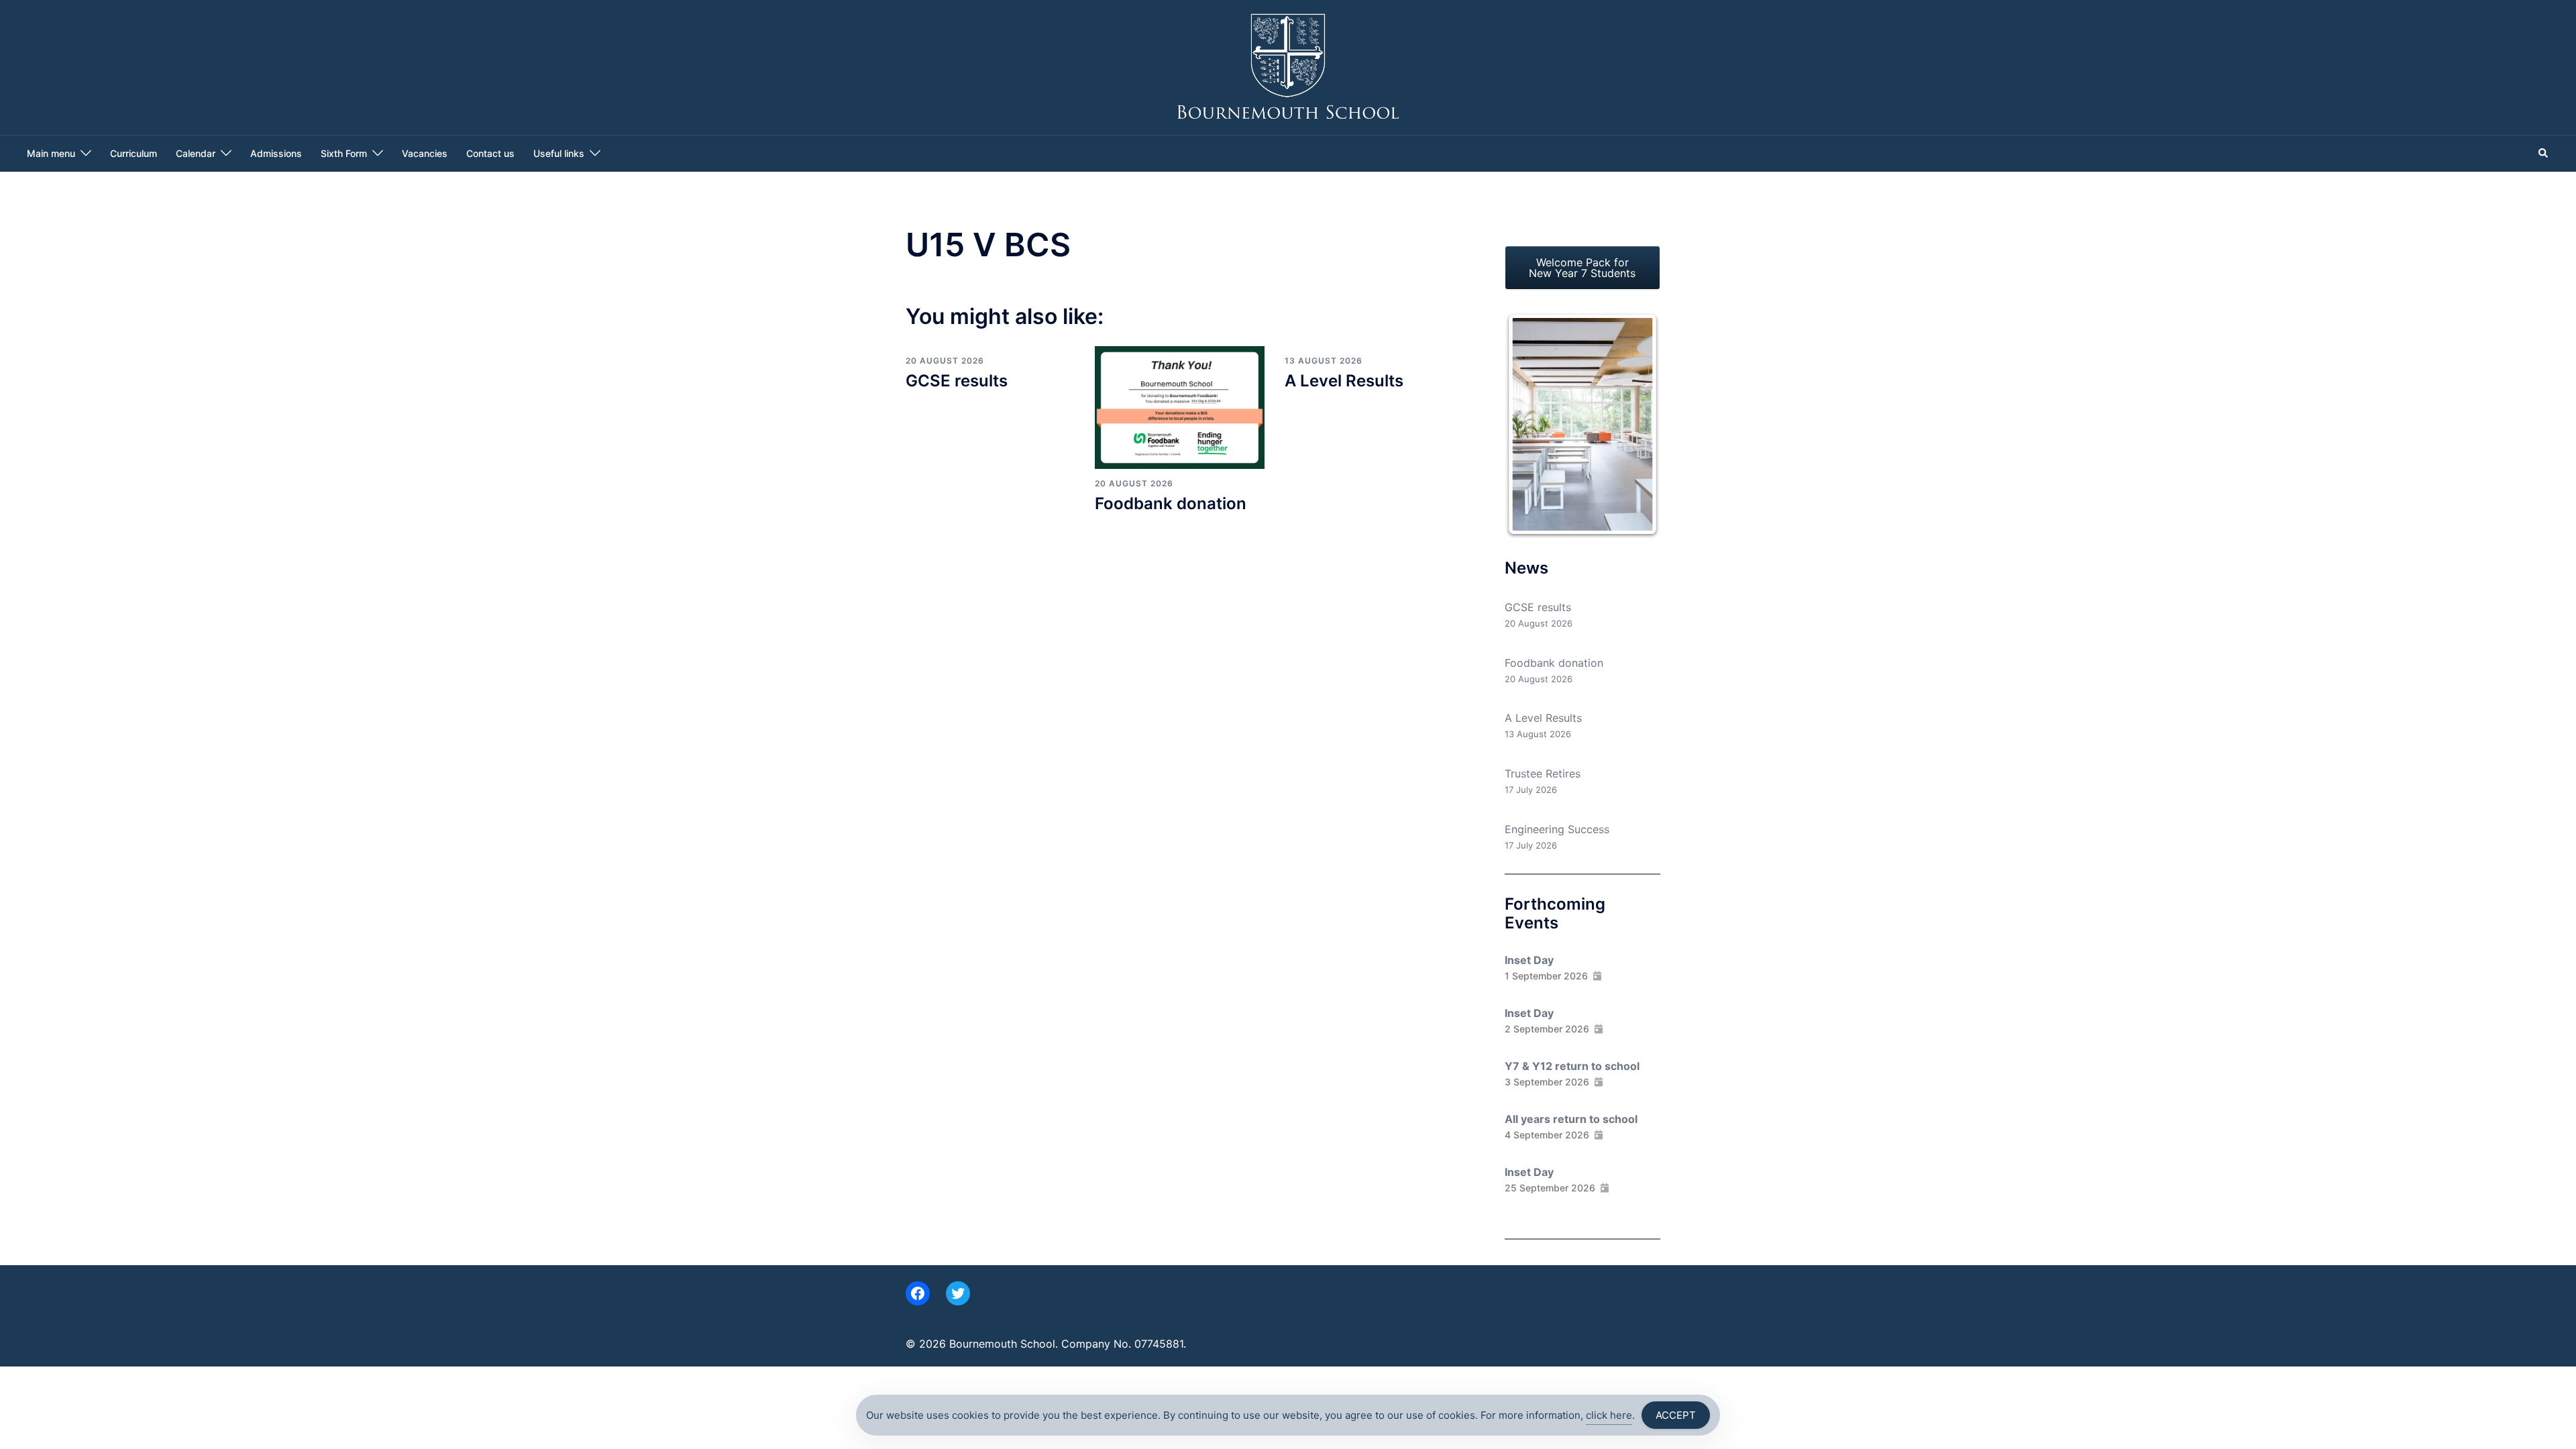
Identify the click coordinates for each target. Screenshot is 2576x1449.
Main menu (51, 153)
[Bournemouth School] (1288, 66)
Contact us (490, 153)
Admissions (276, 153)
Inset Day (1529, 960)
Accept (1676, 1415)
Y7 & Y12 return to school (1572, 1066)
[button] (2544, 154)
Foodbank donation (1171, 503)
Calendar (196, 153)
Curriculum (133, 153)
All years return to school (1571, 1119)
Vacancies (425, 153)
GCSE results (957, 381)
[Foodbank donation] (1179, 407)
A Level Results (1344, 381)
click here (1609, 1415)
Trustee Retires (1543, 773)
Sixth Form (344, 153)
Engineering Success (1557, 829)
